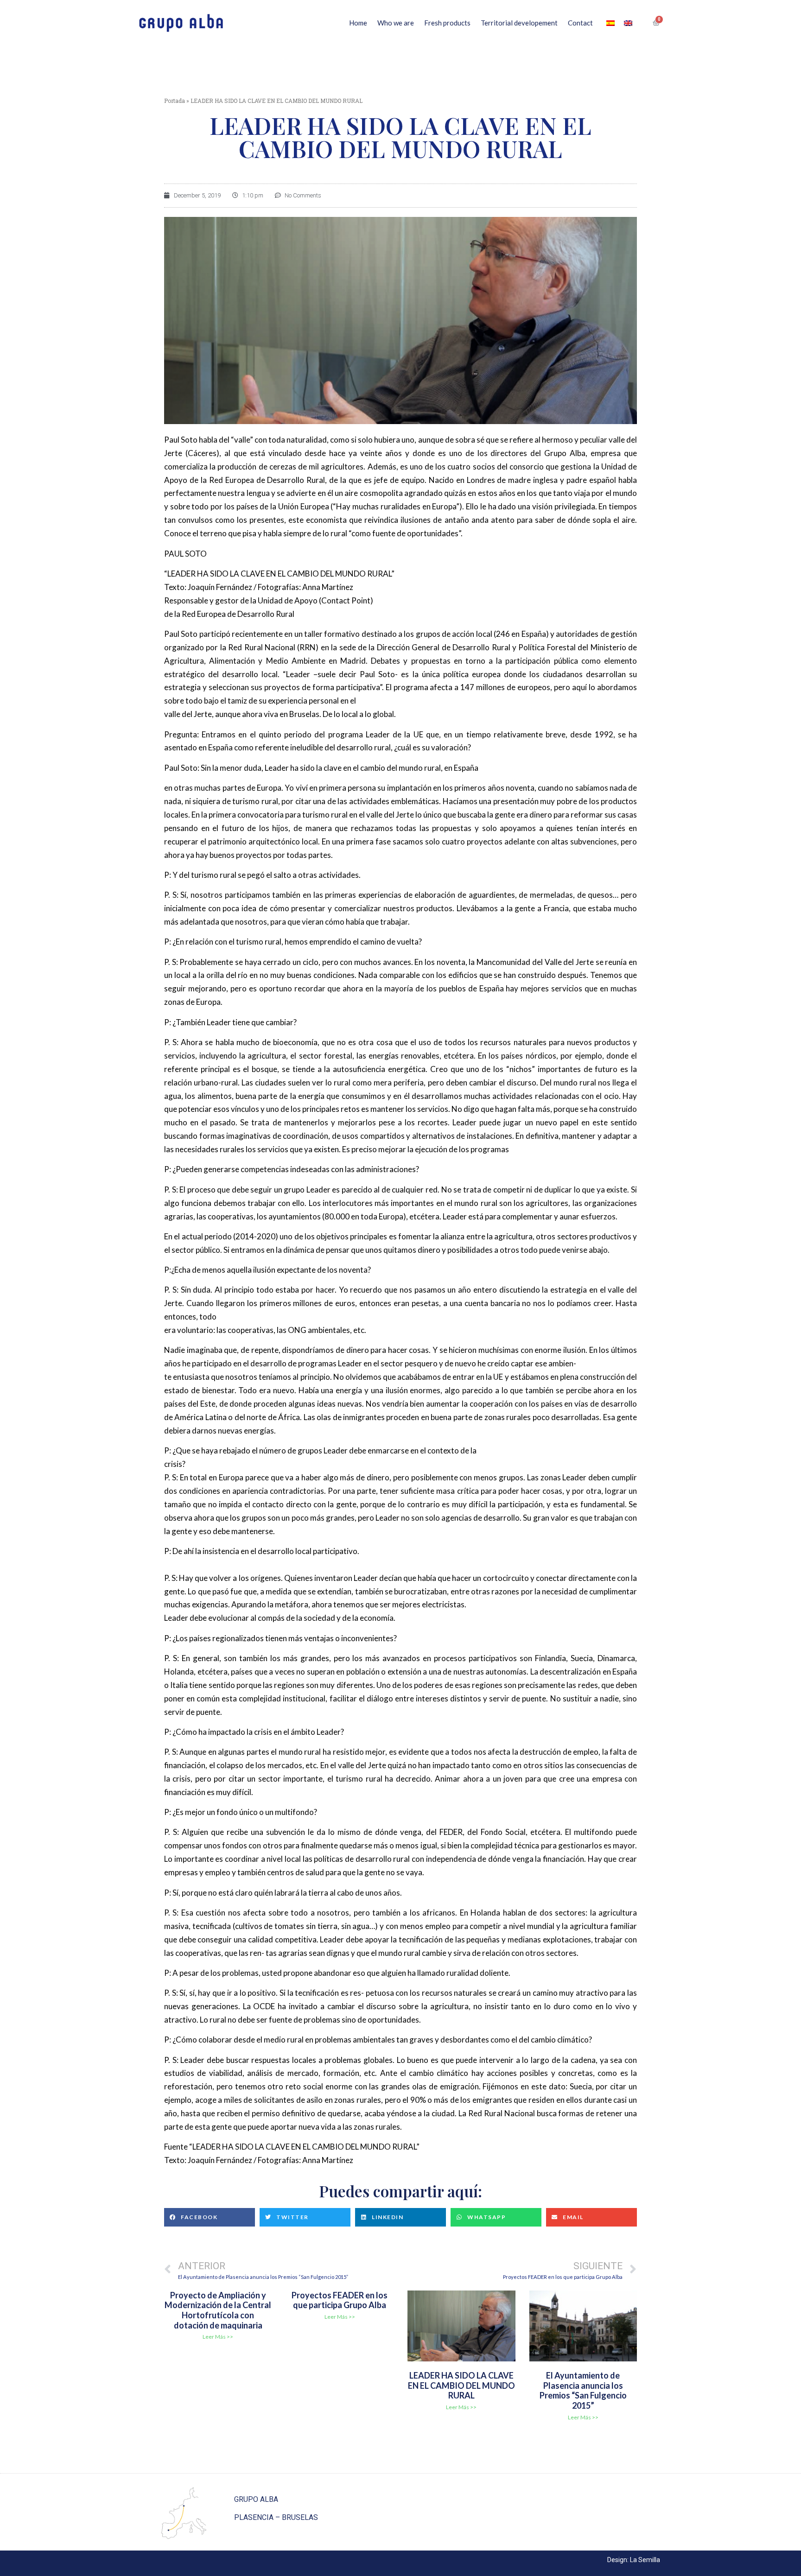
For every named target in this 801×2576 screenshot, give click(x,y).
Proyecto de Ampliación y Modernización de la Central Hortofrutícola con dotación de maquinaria (218, 2310)
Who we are (396, 23)
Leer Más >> (218, 2337)
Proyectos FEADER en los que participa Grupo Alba (340, 2300)
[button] (210, 2217)
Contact (580, 23)
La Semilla (645, 2560)
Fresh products (447, 23)
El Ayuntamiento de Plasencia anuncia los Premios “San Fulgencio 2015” (583, 2390)
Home (358, 23)
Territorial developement (519, 23)
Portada (175, 101)
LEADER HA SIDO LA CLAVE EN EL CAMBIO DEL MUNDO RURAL (461, 2385)
